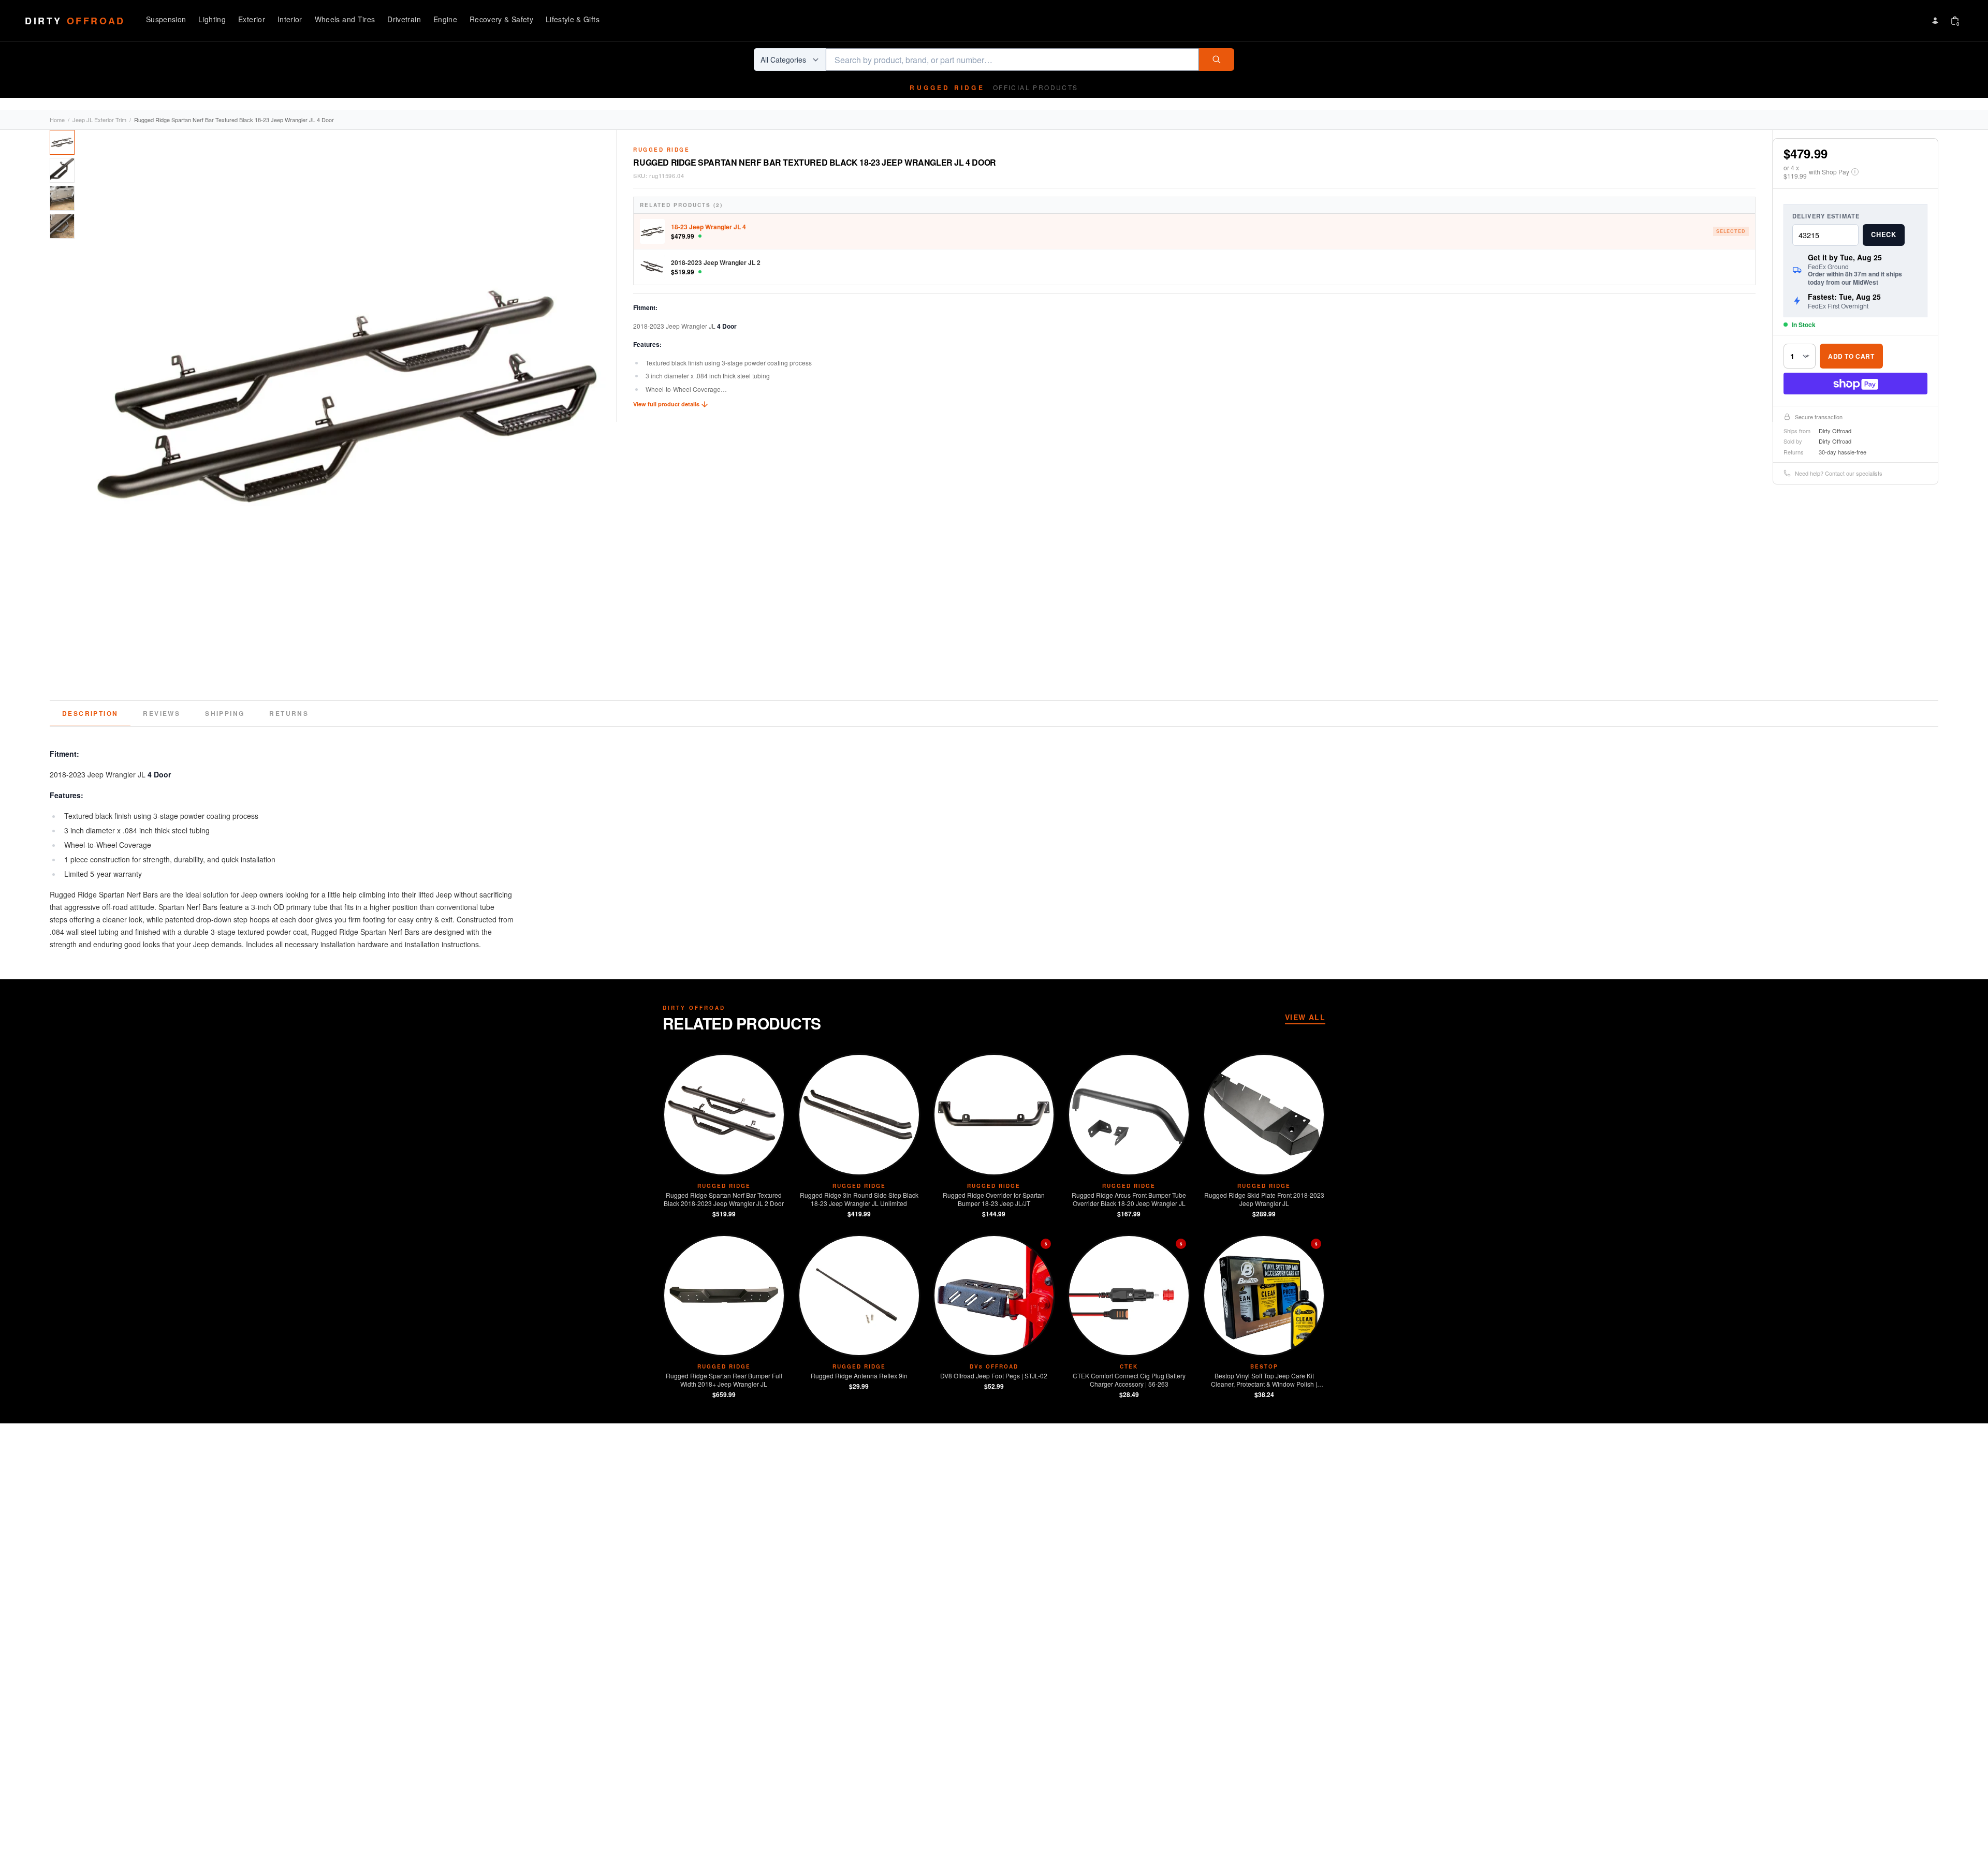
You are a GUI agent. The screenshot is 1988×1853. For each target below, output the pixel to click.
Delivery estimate (1826, 216)
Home (57, 120)
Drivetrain (404, 19)
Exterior (252, 19)
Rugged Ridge (661, 150)
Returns (289, 713)
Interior (290, 19)
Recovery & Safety (501, 19)
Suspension (166, 19)
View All (1305, 1017)
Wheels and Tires (345, 19)
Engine (445, 19)
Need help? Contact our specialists (1839, 473)
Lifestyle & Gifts (573, 19)
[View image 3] (62, 198)
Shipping (225, 713)
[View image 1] (62, 142)
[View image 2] (62, 170)
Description (90, 713)
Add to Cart (1851, 356)
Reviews (162, 713)
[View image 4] (62, 226)
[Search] (1217, 60)
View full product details (666, 404)
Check (1884, 234)
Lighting (212, 19)
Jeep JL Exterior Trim (99, 120)
